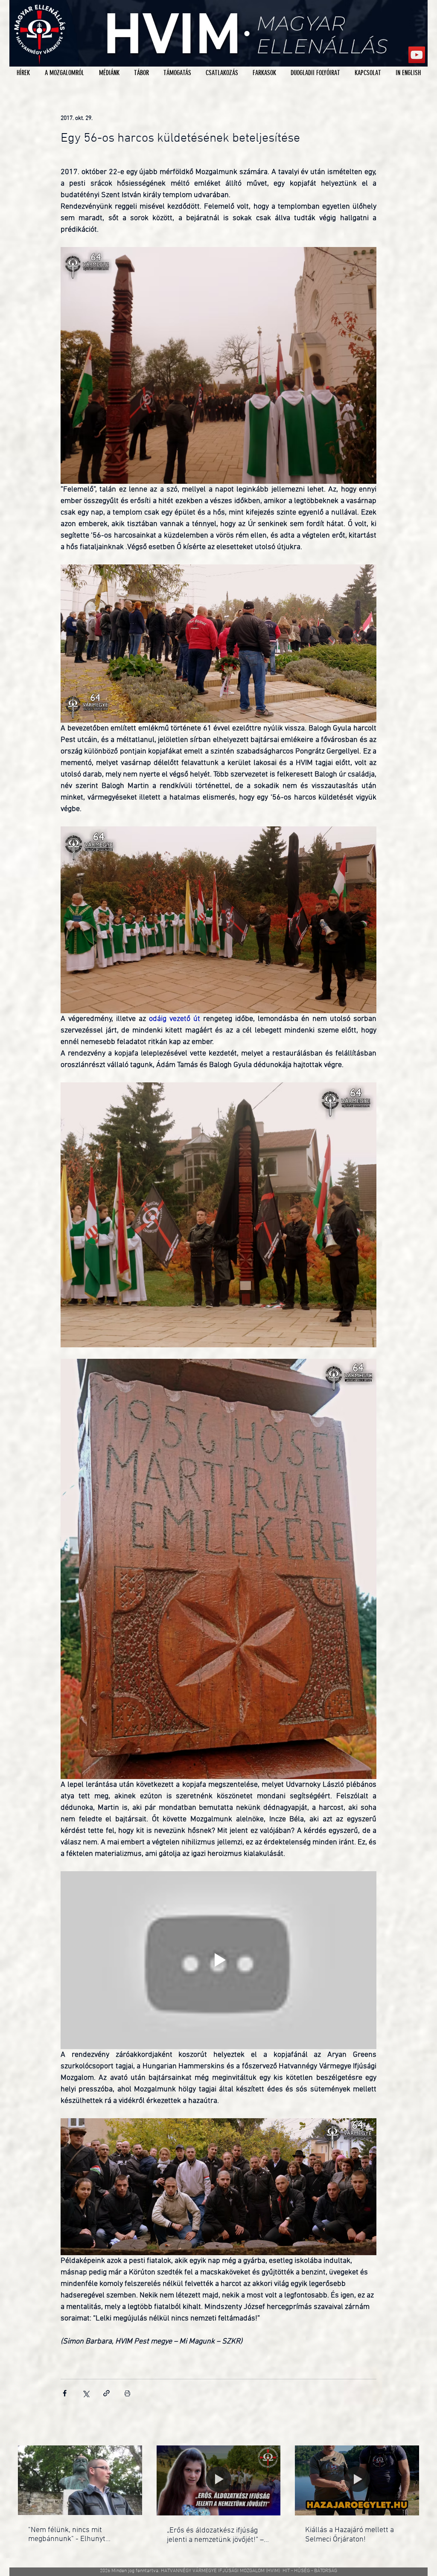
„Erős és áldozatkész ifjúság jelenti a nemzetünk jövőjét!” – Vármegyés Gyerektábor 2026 (215, 2535)
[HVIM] (417, 55)
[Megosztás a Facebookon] (65, 2393)
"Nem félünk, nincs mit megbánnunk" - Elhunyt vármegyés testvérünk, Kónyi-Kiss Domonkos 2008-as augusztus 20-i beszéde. (77, 2535)
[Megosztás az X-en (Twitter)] (86, 2393)
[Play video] (218, 1960)
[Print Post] (127, 2393)
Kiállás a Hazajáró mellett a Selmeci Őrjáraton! (350, 2535)
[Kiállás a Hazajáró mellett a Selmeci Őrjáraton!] (357, 2480)
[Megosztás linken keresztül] (106, 2393)
